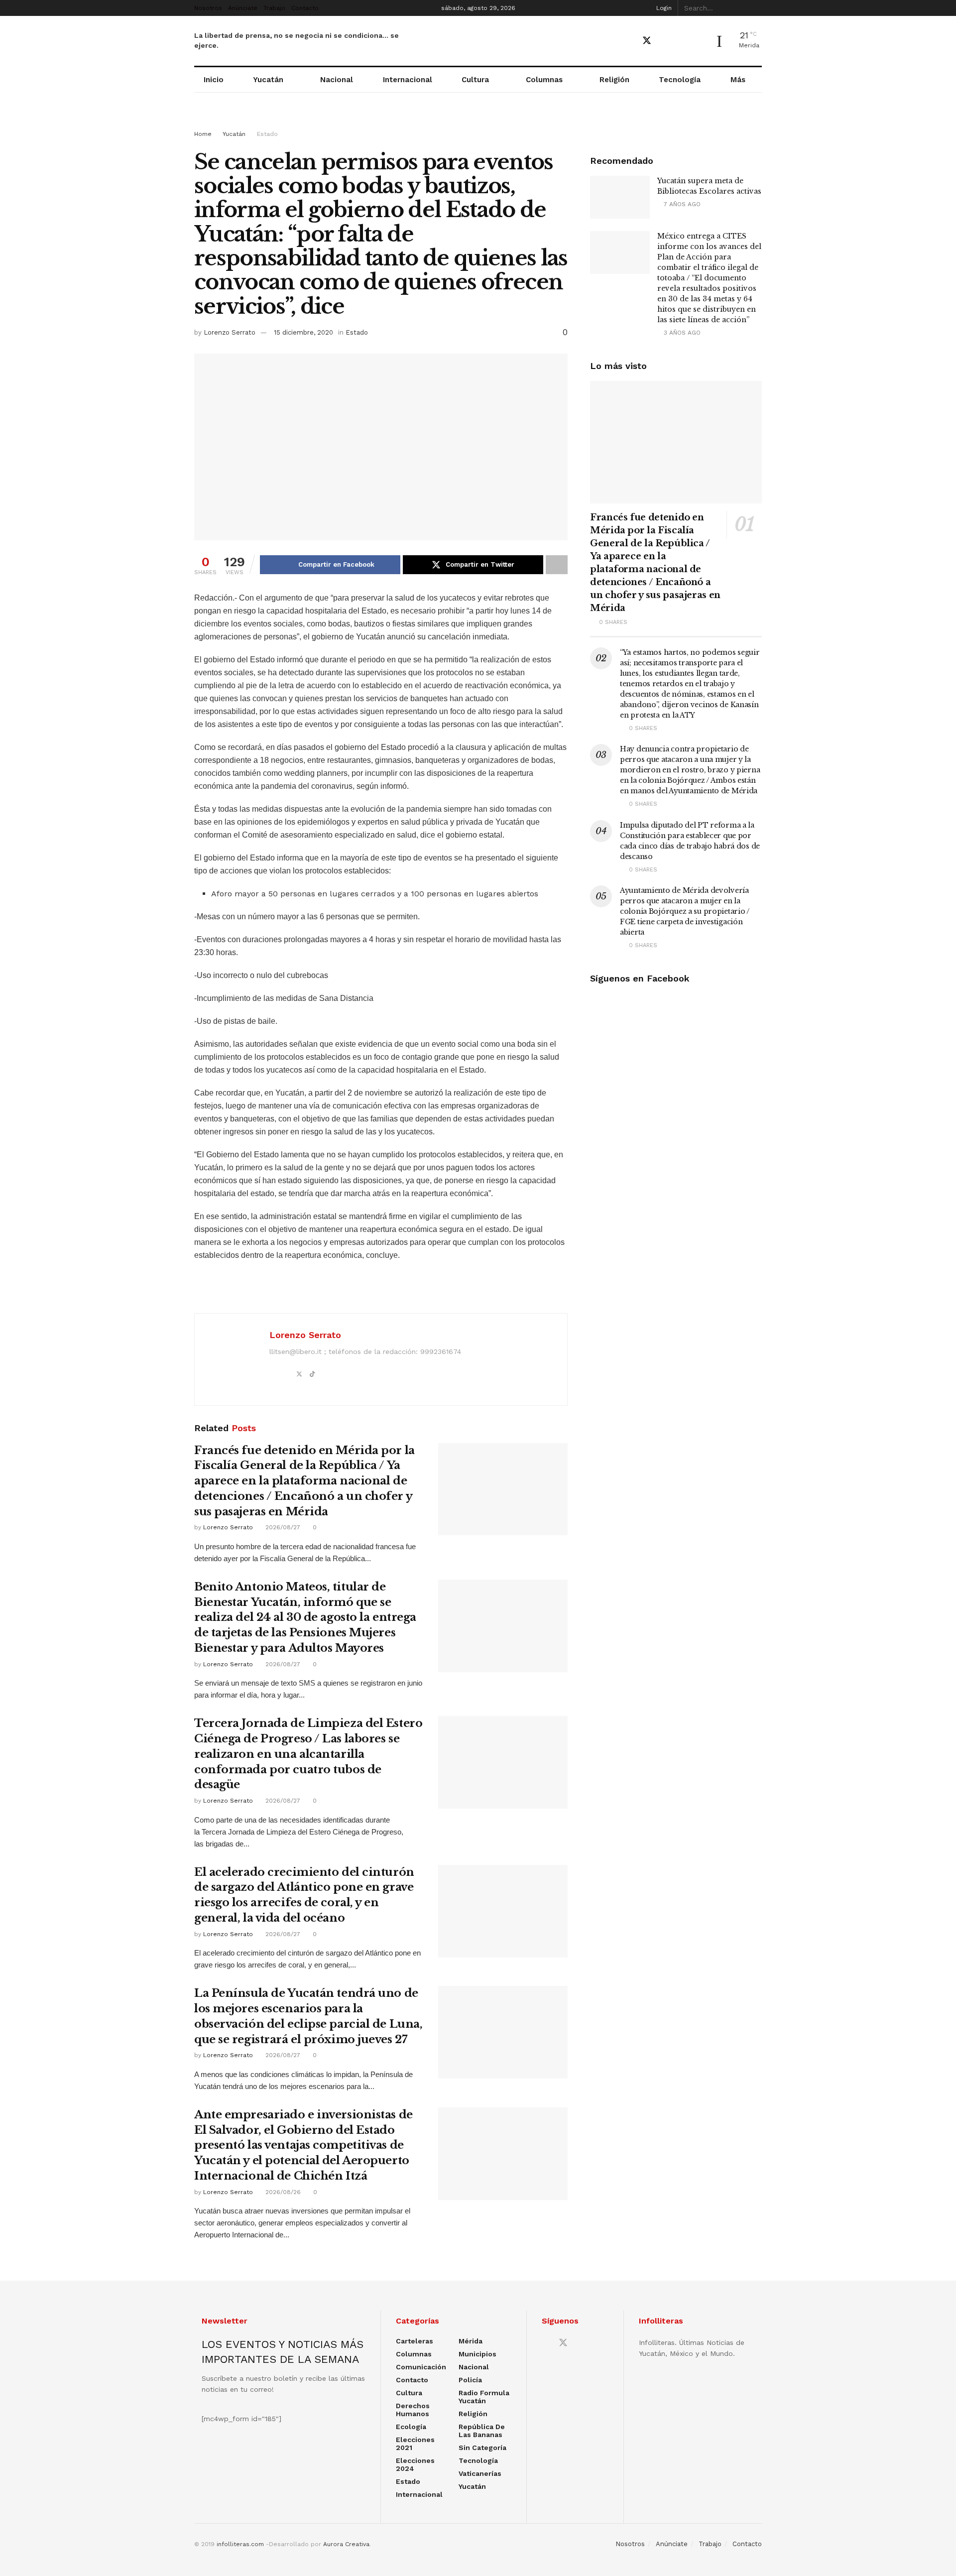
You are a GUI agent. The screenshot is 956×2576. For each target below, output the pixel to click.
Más (738, 80)
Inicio (214, 80)
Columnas (544, 80)
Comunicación (421, 2367)
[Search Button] (756, 8)
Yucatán (268, 80)
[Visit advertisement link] (478, 121)
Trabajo (274, 8)
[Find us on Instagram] (682, 41)
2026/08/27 (282, 1527)
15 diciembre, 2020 (303, 332)
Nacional (337, 80)
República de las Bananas (482, 2431)
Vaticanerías (480, 2473)
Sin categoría (482, 2448)
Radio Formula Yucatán (484, 2397)
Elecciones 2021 (415, 2444)
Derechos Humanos (413, 2410)
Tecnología (680, 80)
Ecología (411, 2427)
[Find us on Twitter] (647, 41)
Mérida (471, 2341)
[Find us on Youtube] (665, 41)
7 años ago (681, 204)
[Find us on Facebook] (629, 41)
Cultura (475, 80)
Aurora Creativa (346, 2544)
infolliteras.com (240, 2544)
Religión (614, 80)
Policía (470, 2380)
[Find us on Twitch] (699, 41)
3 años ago (681, 333)
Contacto (305, 8)
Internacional (408, 80)
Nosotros (208, 8)
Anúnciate (243, 8)
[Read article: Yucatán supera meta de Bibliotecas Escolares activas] (620, 197)
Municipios (478, 2354)
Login (663, 8)
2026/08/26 (282, 2192)
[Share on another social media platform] (557, 565)
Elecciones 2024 (415, 2464)
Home (203, 134)
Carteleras (415, 2341)
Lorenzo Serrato (230, 332)
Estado (267, 134)
